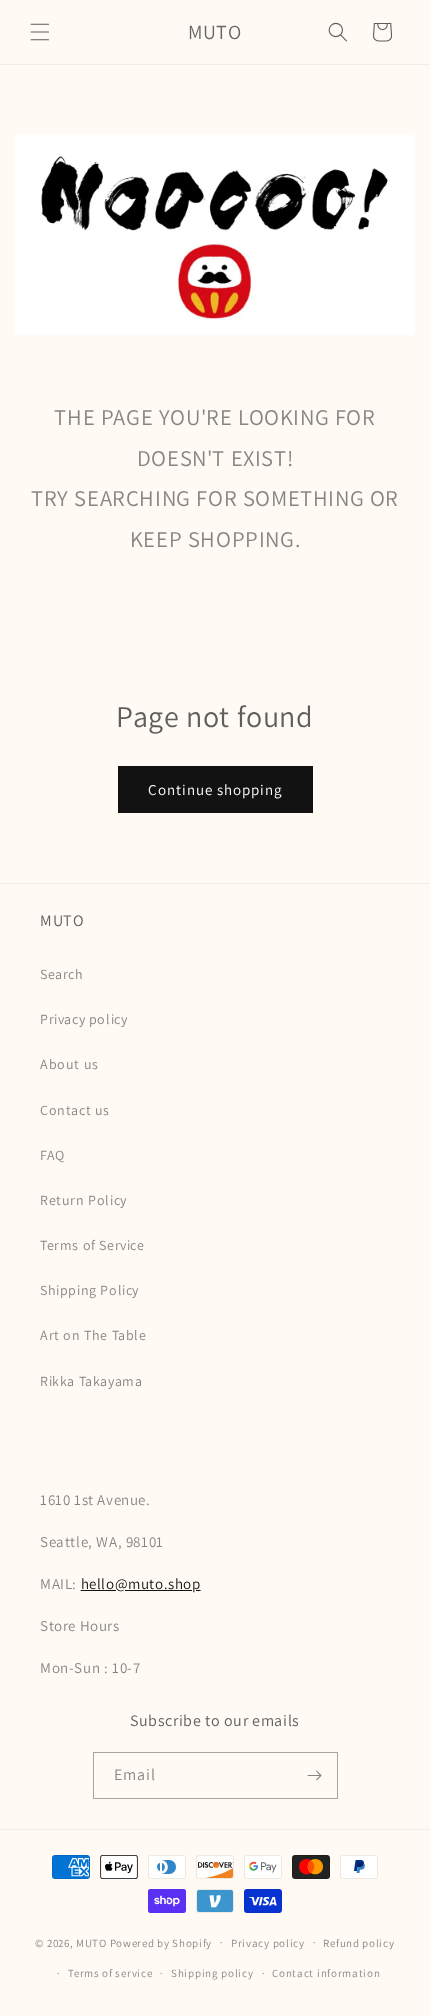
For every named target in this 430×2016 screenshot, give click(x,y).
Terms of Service (92, 1245)
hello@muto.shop (141, 1583)
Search (62, 974)
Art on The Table (93, 1335)
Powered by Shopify (161, 1942)
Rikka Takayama (91, 1381)
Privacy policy (83, 1019)
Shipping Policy (89, 1290)
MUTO (91, 1942)
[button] (40, 32)
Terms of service (110, 1973)
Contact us (75, 1110)
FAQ (52, 1155)
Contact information (326, 1973)
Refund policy (358, 1943)
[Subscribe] (315, 1775)
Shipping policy (212, 1973)
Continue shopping (215, 789)
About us (69, 1064)
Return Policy (83, 1200)
